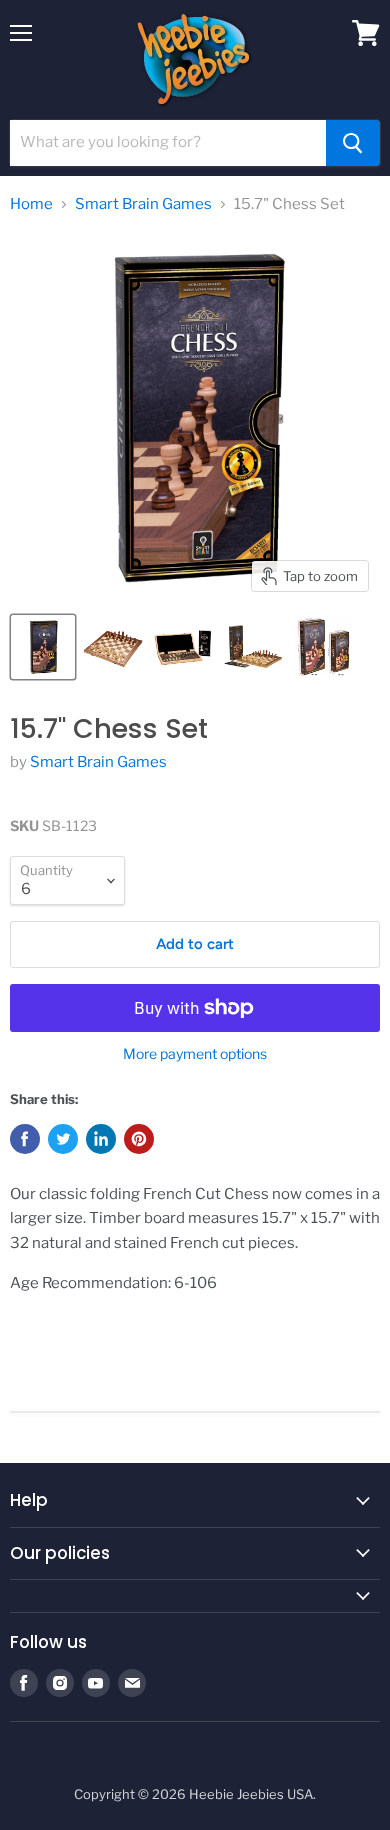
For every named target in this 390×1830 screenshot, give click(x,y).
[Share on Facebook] (25, 1139)
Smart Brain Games (143, 204)
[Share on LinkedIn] (101, 1139)
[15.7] (43, 647)
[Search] (353, 143)
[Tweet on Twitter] (63, 1139)
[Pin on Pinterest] (139, 1139)
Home (31, 204)
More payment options (195, 1054)
